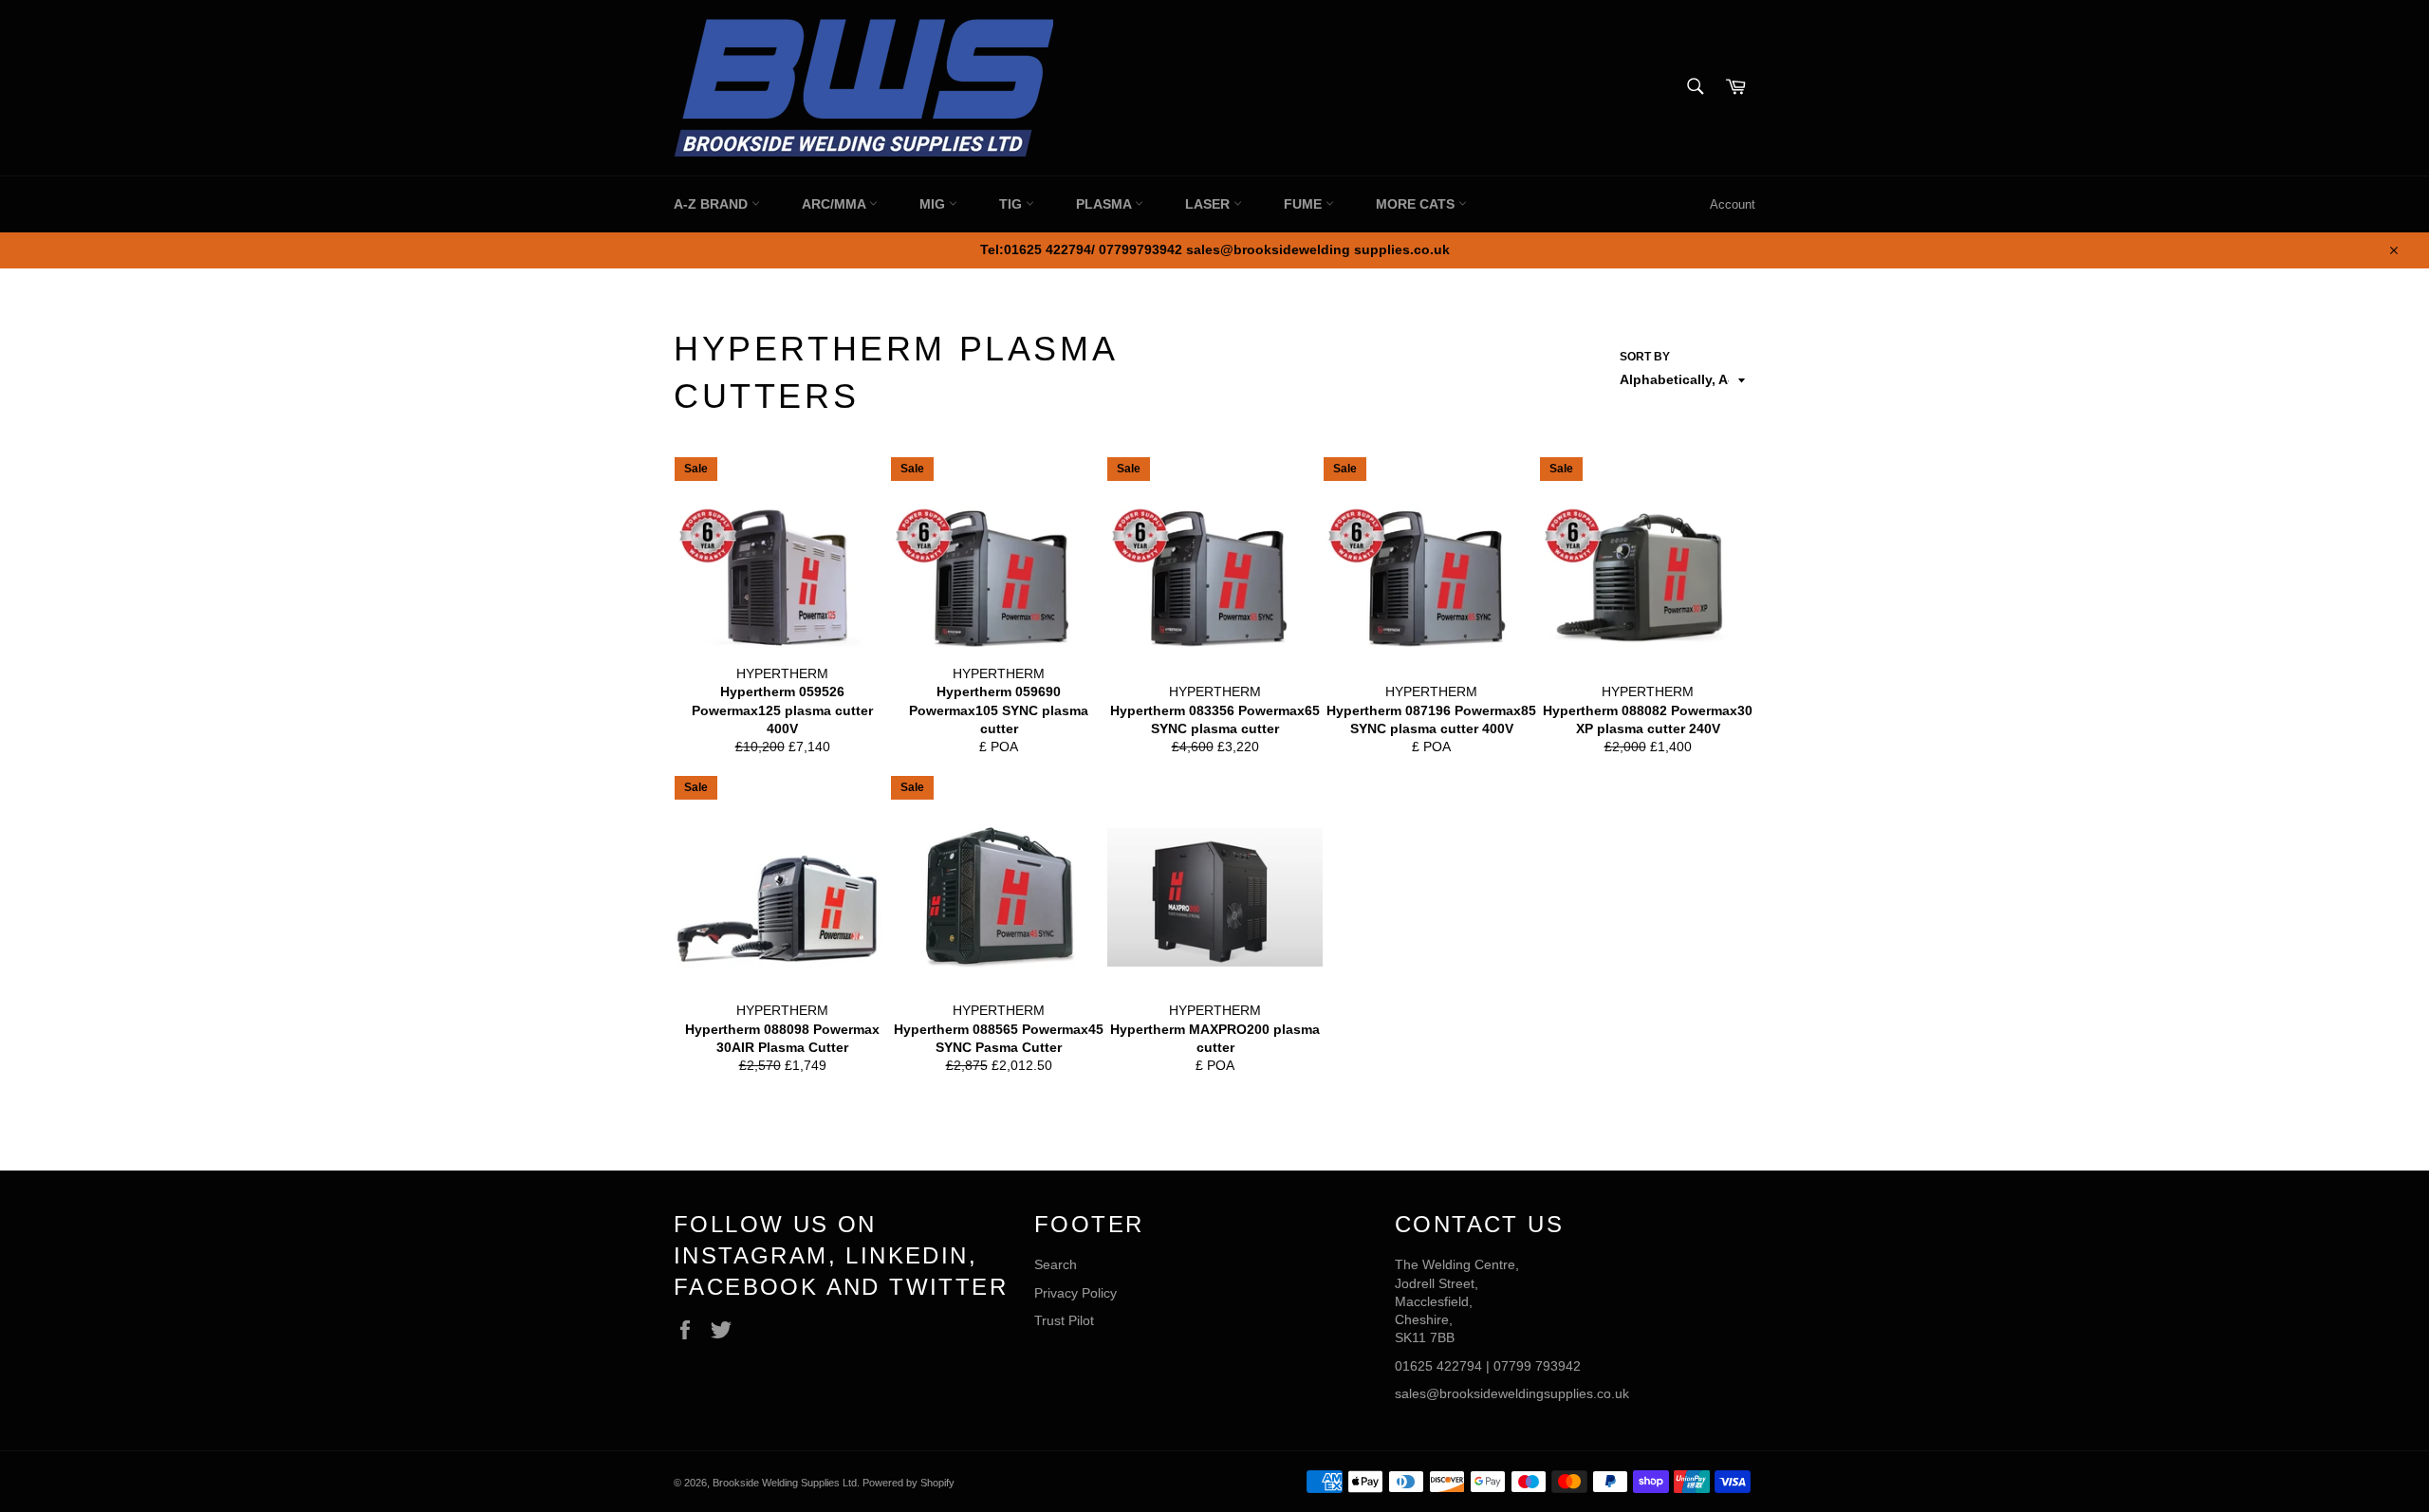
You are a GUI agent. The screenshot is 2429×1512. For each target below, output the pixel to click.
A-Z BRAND (713, 204)
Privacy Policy (1075, 1293)
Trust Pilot (1064, 1320)
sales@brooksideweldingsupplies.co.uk (1512, 1393)
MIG (934, 204)
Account (1733, 204)
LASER (1209, 204)
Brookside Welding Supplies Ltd (785, 1483)
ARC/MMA (835, 204)
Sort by (1645, 357)
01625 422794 (1438, 1366)
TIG (1012, 204)
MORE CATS (1417, 204)
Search (1056, 1264)
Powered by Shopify (909, 1483)
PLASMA (1105, 204)
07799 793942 (1537, 1366)
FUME (1305, 204)
